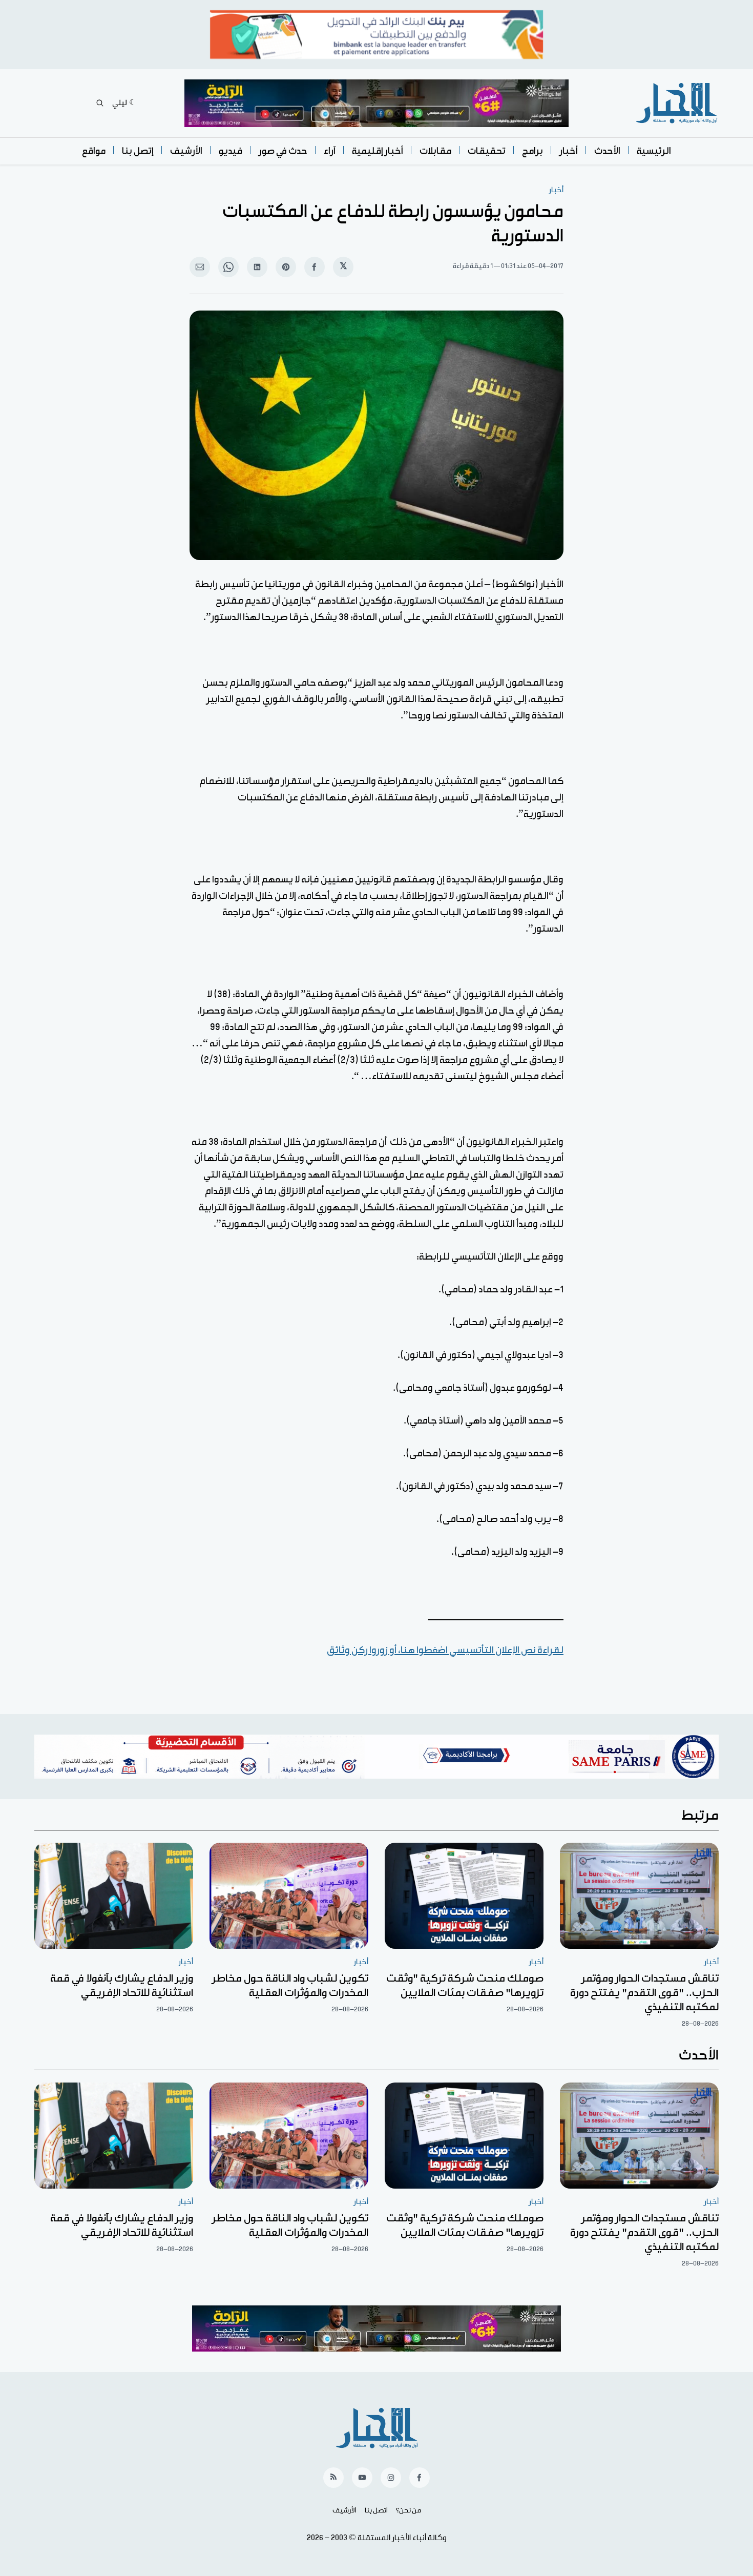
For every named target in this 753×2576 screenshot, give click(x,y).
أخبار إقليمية (378, 151)
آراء (330, 151)
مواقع (94, 151)
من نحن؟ (409, 2510)
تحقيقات (487, 151)
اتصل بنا (376, 2510)
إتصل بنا (138, 151)
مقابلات (435, 151)
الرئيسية (654, 151)
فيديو (231, 151)
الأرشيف (186, 151)
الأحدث (607, 151)
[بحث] (100, 103)
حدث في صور (283, 151)
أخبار (569, 151)
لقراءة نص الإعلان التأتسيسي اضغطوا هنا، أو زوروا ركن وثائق (445, 1650)
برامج (532, 151)
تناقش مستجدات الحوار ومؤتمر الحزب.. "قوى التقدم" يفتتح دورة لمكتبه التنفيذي (644, 1993)
